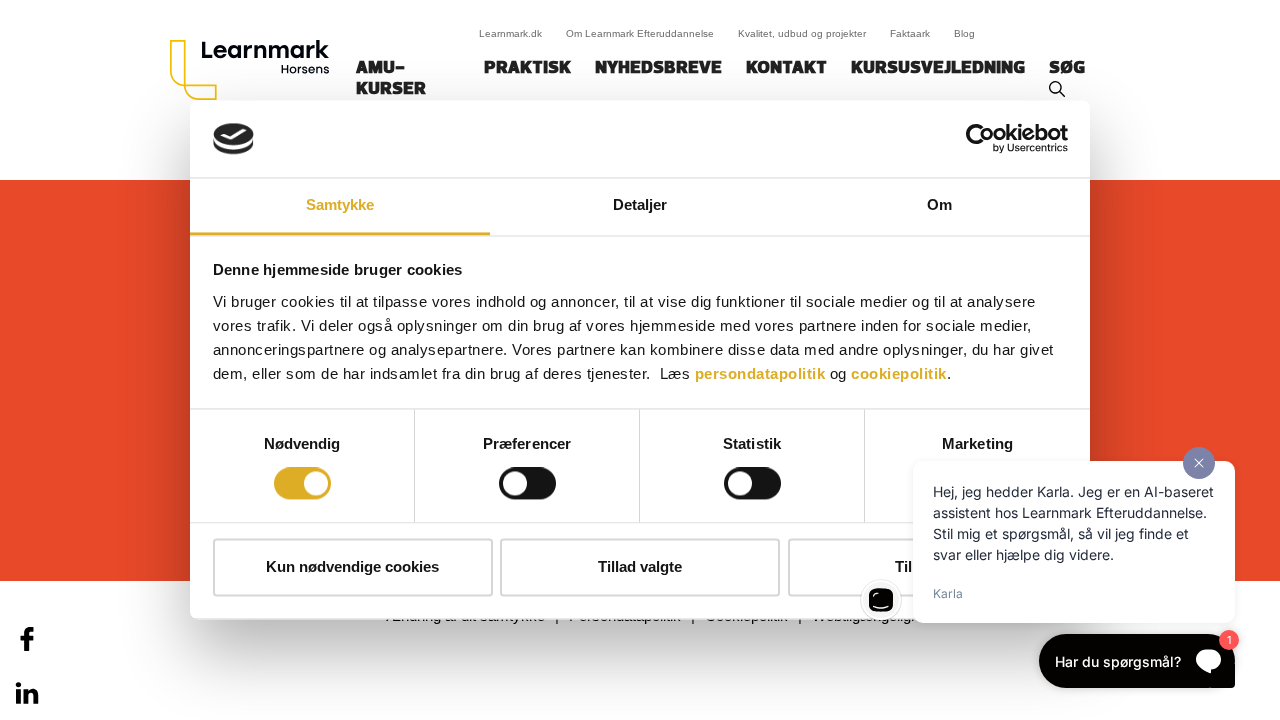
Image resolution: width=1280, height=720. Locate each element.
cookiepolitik (899, 373)
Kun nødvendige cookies (352, 566)
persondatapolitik (760, 373)
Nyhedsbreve (658, 69)
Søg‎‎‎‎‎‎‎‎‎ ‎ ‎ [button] (1070, 69)
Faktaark (910, 33)
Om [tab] (939, 204)
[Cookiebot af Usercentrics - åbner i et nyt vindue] (980, 139)
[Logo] (257, 70)
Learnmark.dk (510, 33)
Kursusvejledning (938, 69)
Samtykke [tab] (340, 204)
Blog (964, 33)
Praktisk (527, 69)
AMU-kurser (391, 79)
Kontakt (786, 69)
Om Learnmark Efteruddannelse (640, 33)
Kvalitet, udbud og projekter (802, 33)
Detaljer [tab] (640, 204)
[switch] (527, 484)
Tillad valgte (640, 566)
